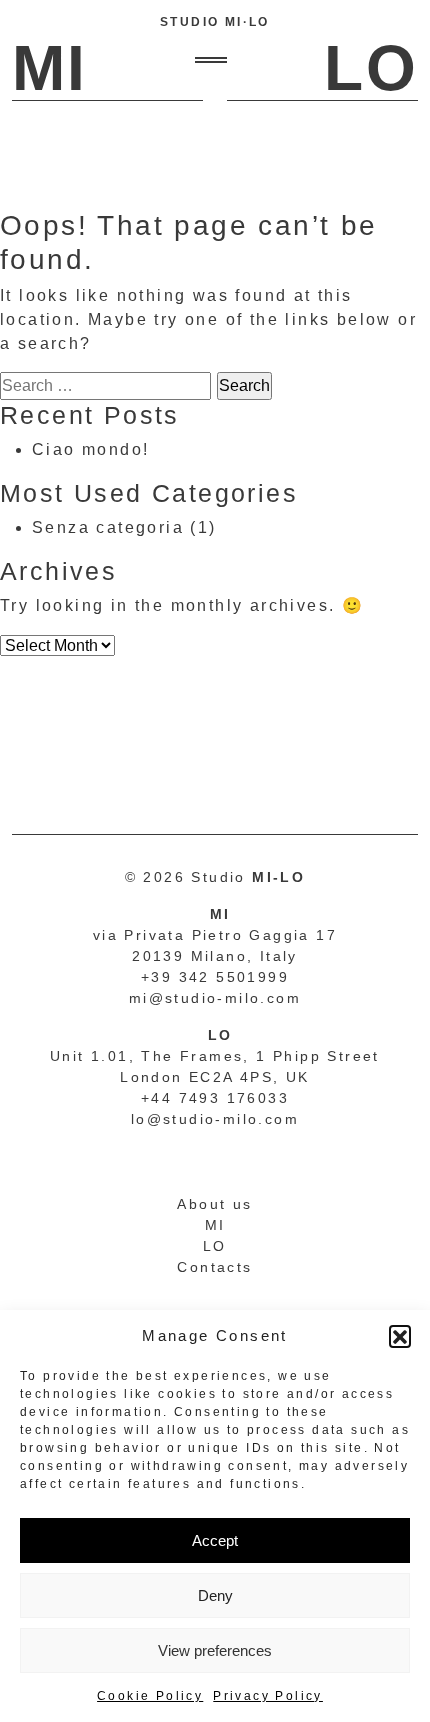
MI (215, 1225)
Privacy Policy (268, 1696)
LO (215, 1246)
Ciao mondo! (90, 449)
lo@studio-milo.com (215, 1119)
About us (214, 1204)
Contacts (214, 1267)
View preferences (215, 1650)
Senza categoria (108, 527)
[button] (400, 1336)
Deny (215, 1595)
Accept (215, 1540)
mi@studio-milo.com (215, 998)
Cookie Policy (150, 1696)
